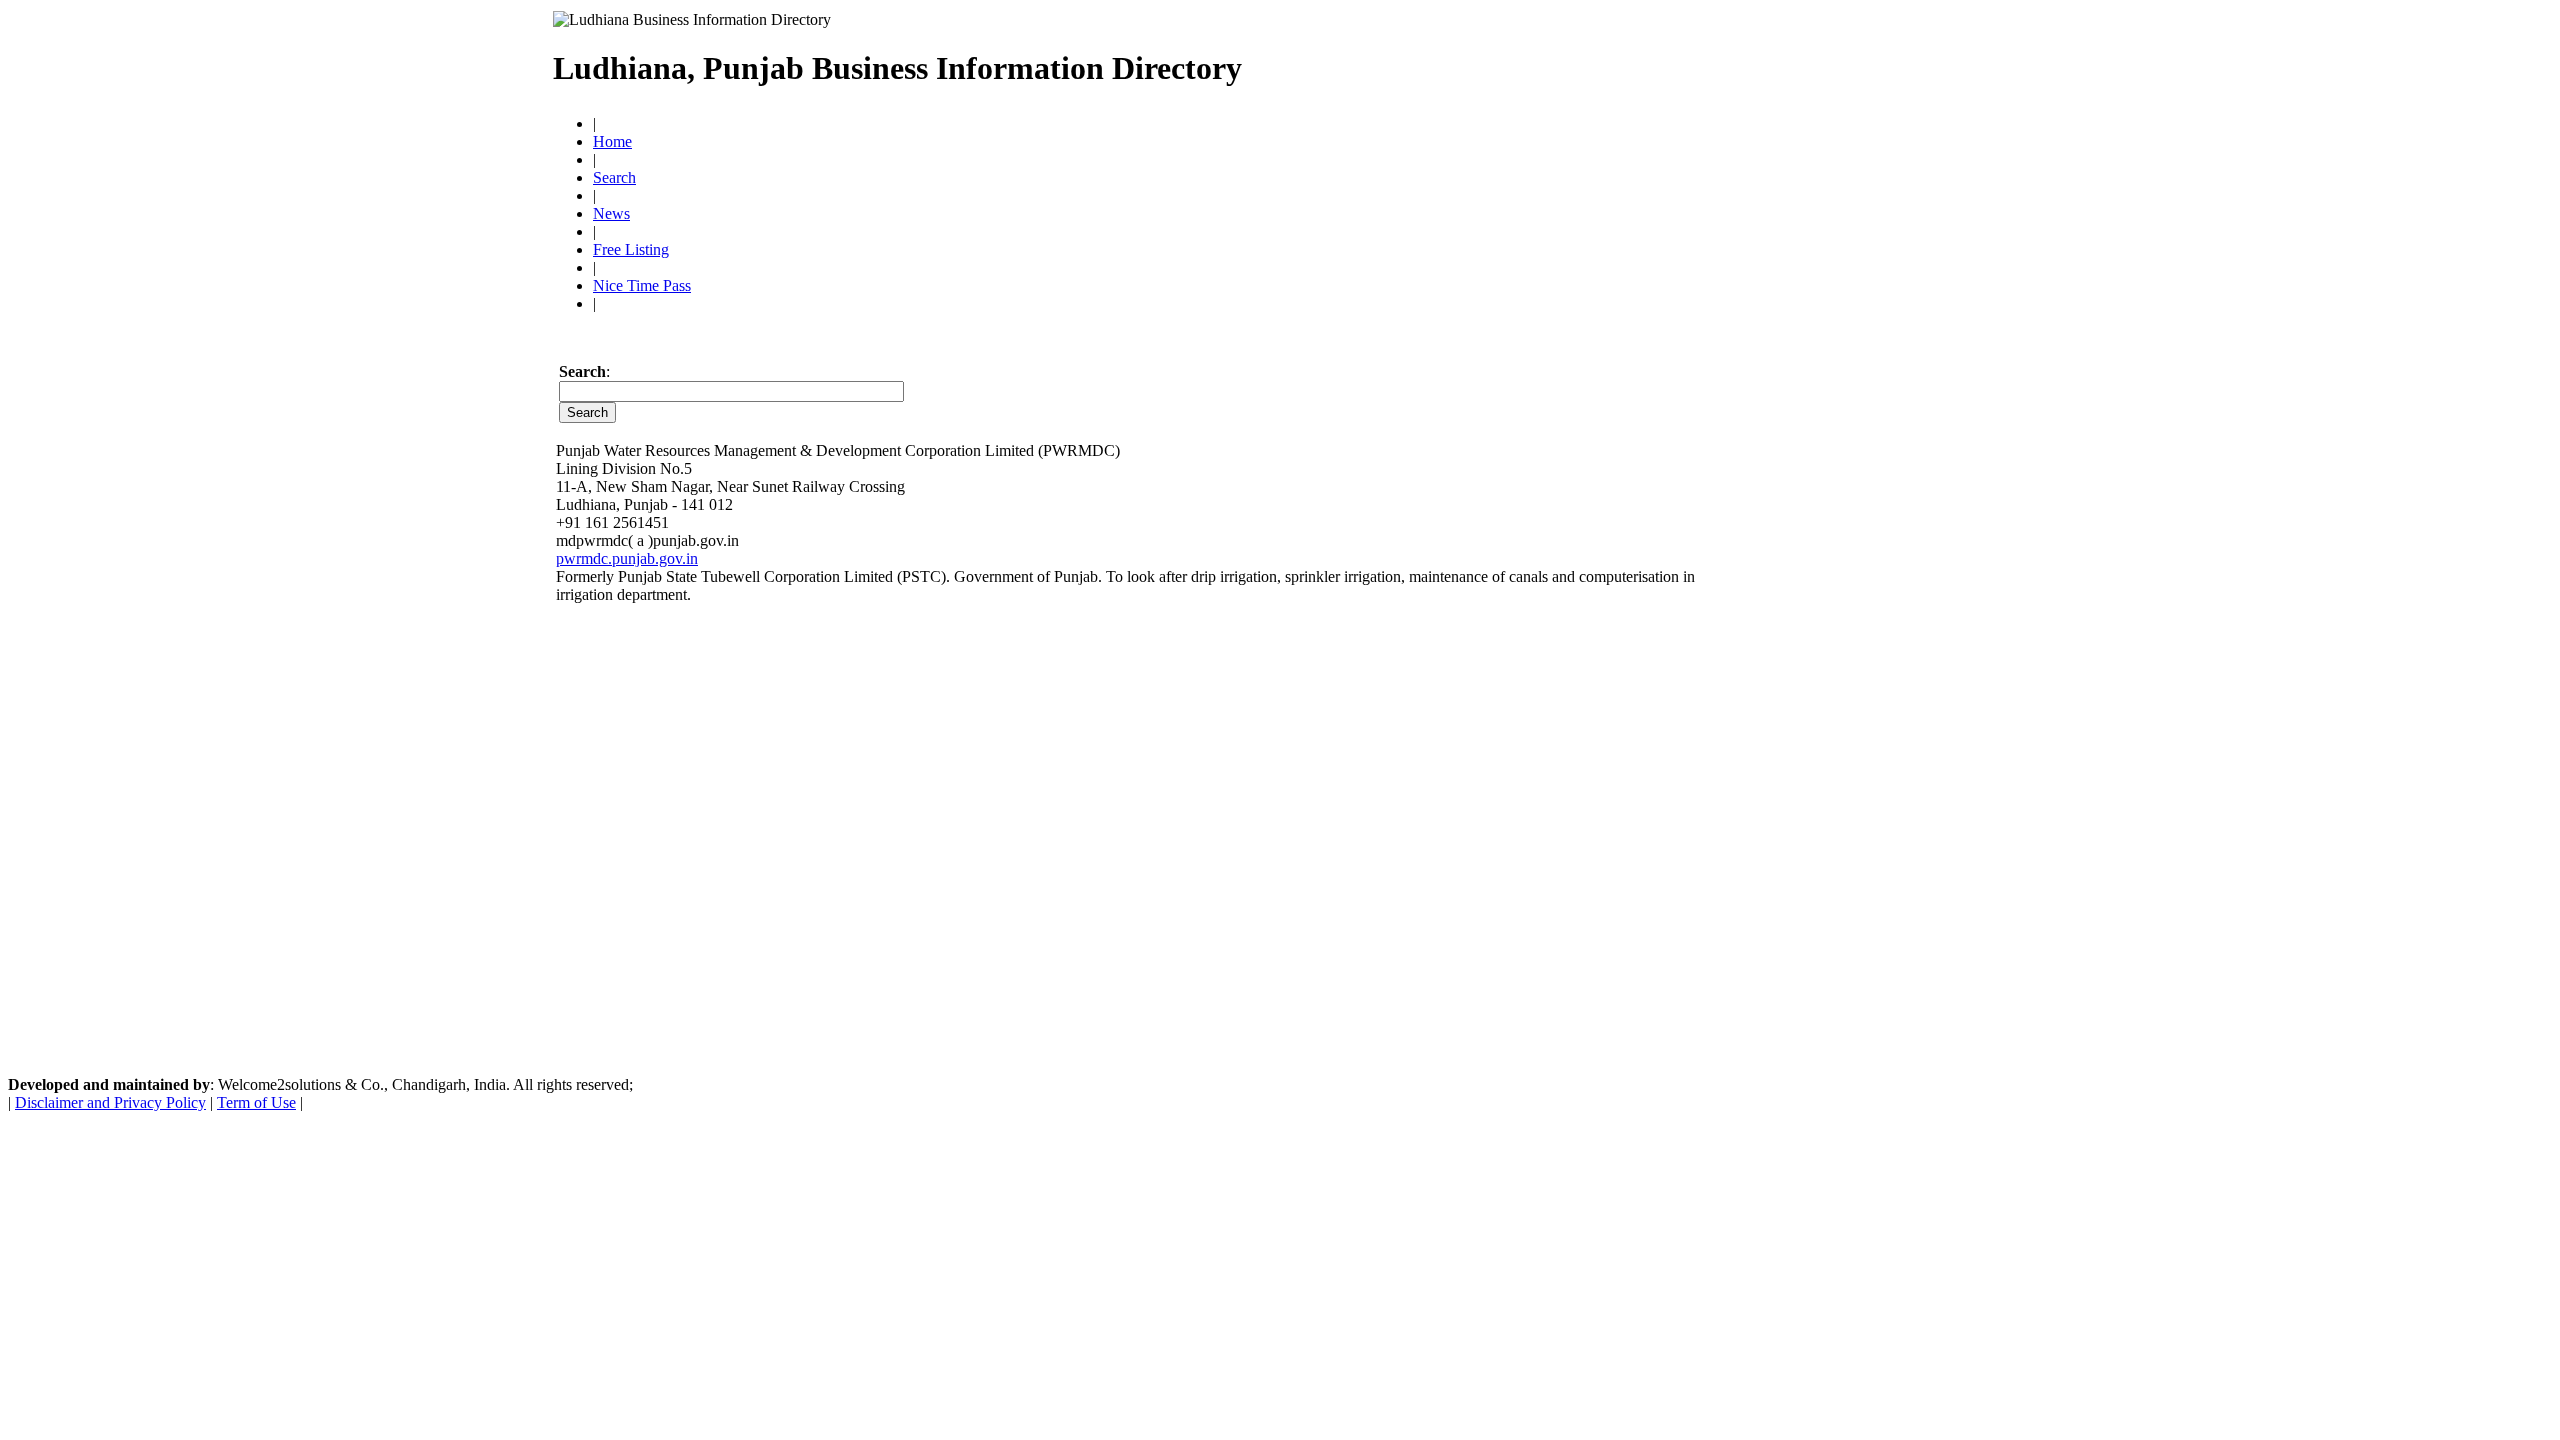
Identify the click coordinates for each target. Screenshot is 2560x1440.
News (611, 213)
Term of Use (256, 1102)
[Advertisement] (1653, 60)
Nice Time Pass (642, 285)
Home (612, 141)
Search (614, 177)
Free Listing (631, 249)
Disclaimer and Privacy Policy (110, 1102)
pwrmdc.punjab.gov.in (627, 558)
